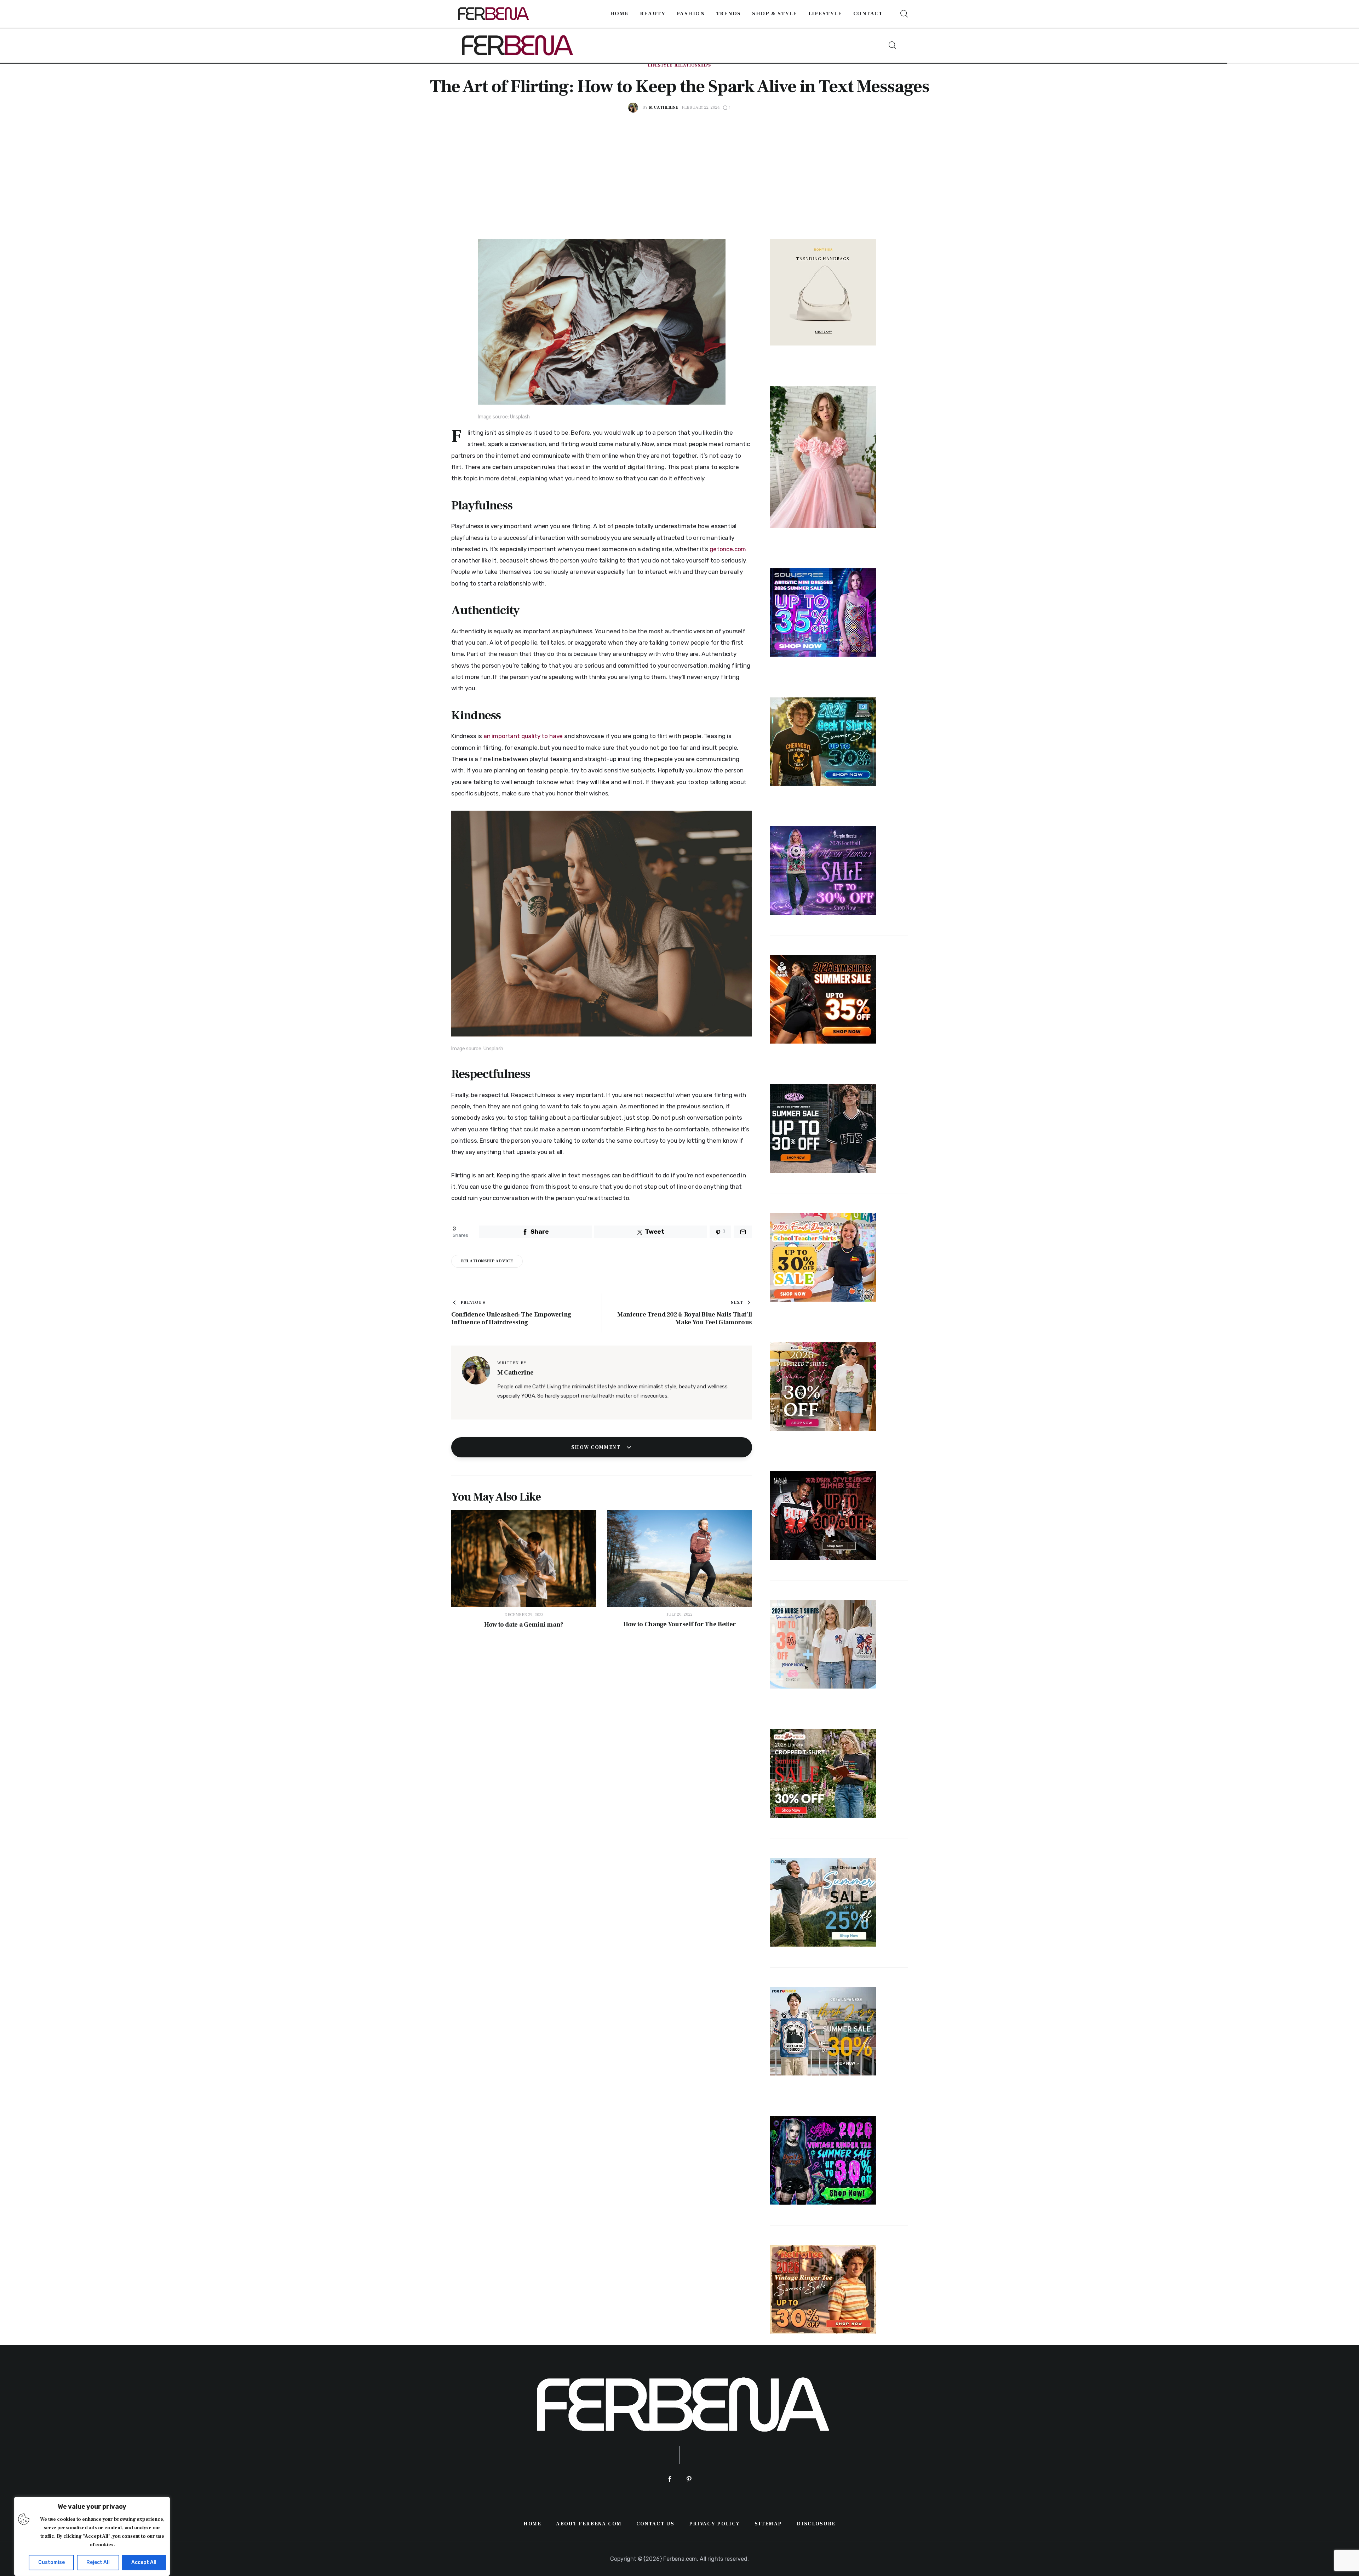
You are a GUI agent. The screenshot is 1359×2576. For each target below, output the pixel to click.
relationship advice (487, 1261)
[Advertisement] (679, 166)
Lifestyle (660, 65)
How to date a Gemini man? (524, 1625)
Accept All (144, 2562)
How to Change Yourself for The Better (679, 1624)
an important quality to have (523, 736)
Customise (51, 2562)
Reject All (98, 2562)
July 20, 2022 (680, 1614)
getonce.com (728, 549)
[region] (92, 2536)
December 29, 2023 (524, 1615)
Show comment (597, 1447)
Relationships (693, 65)
